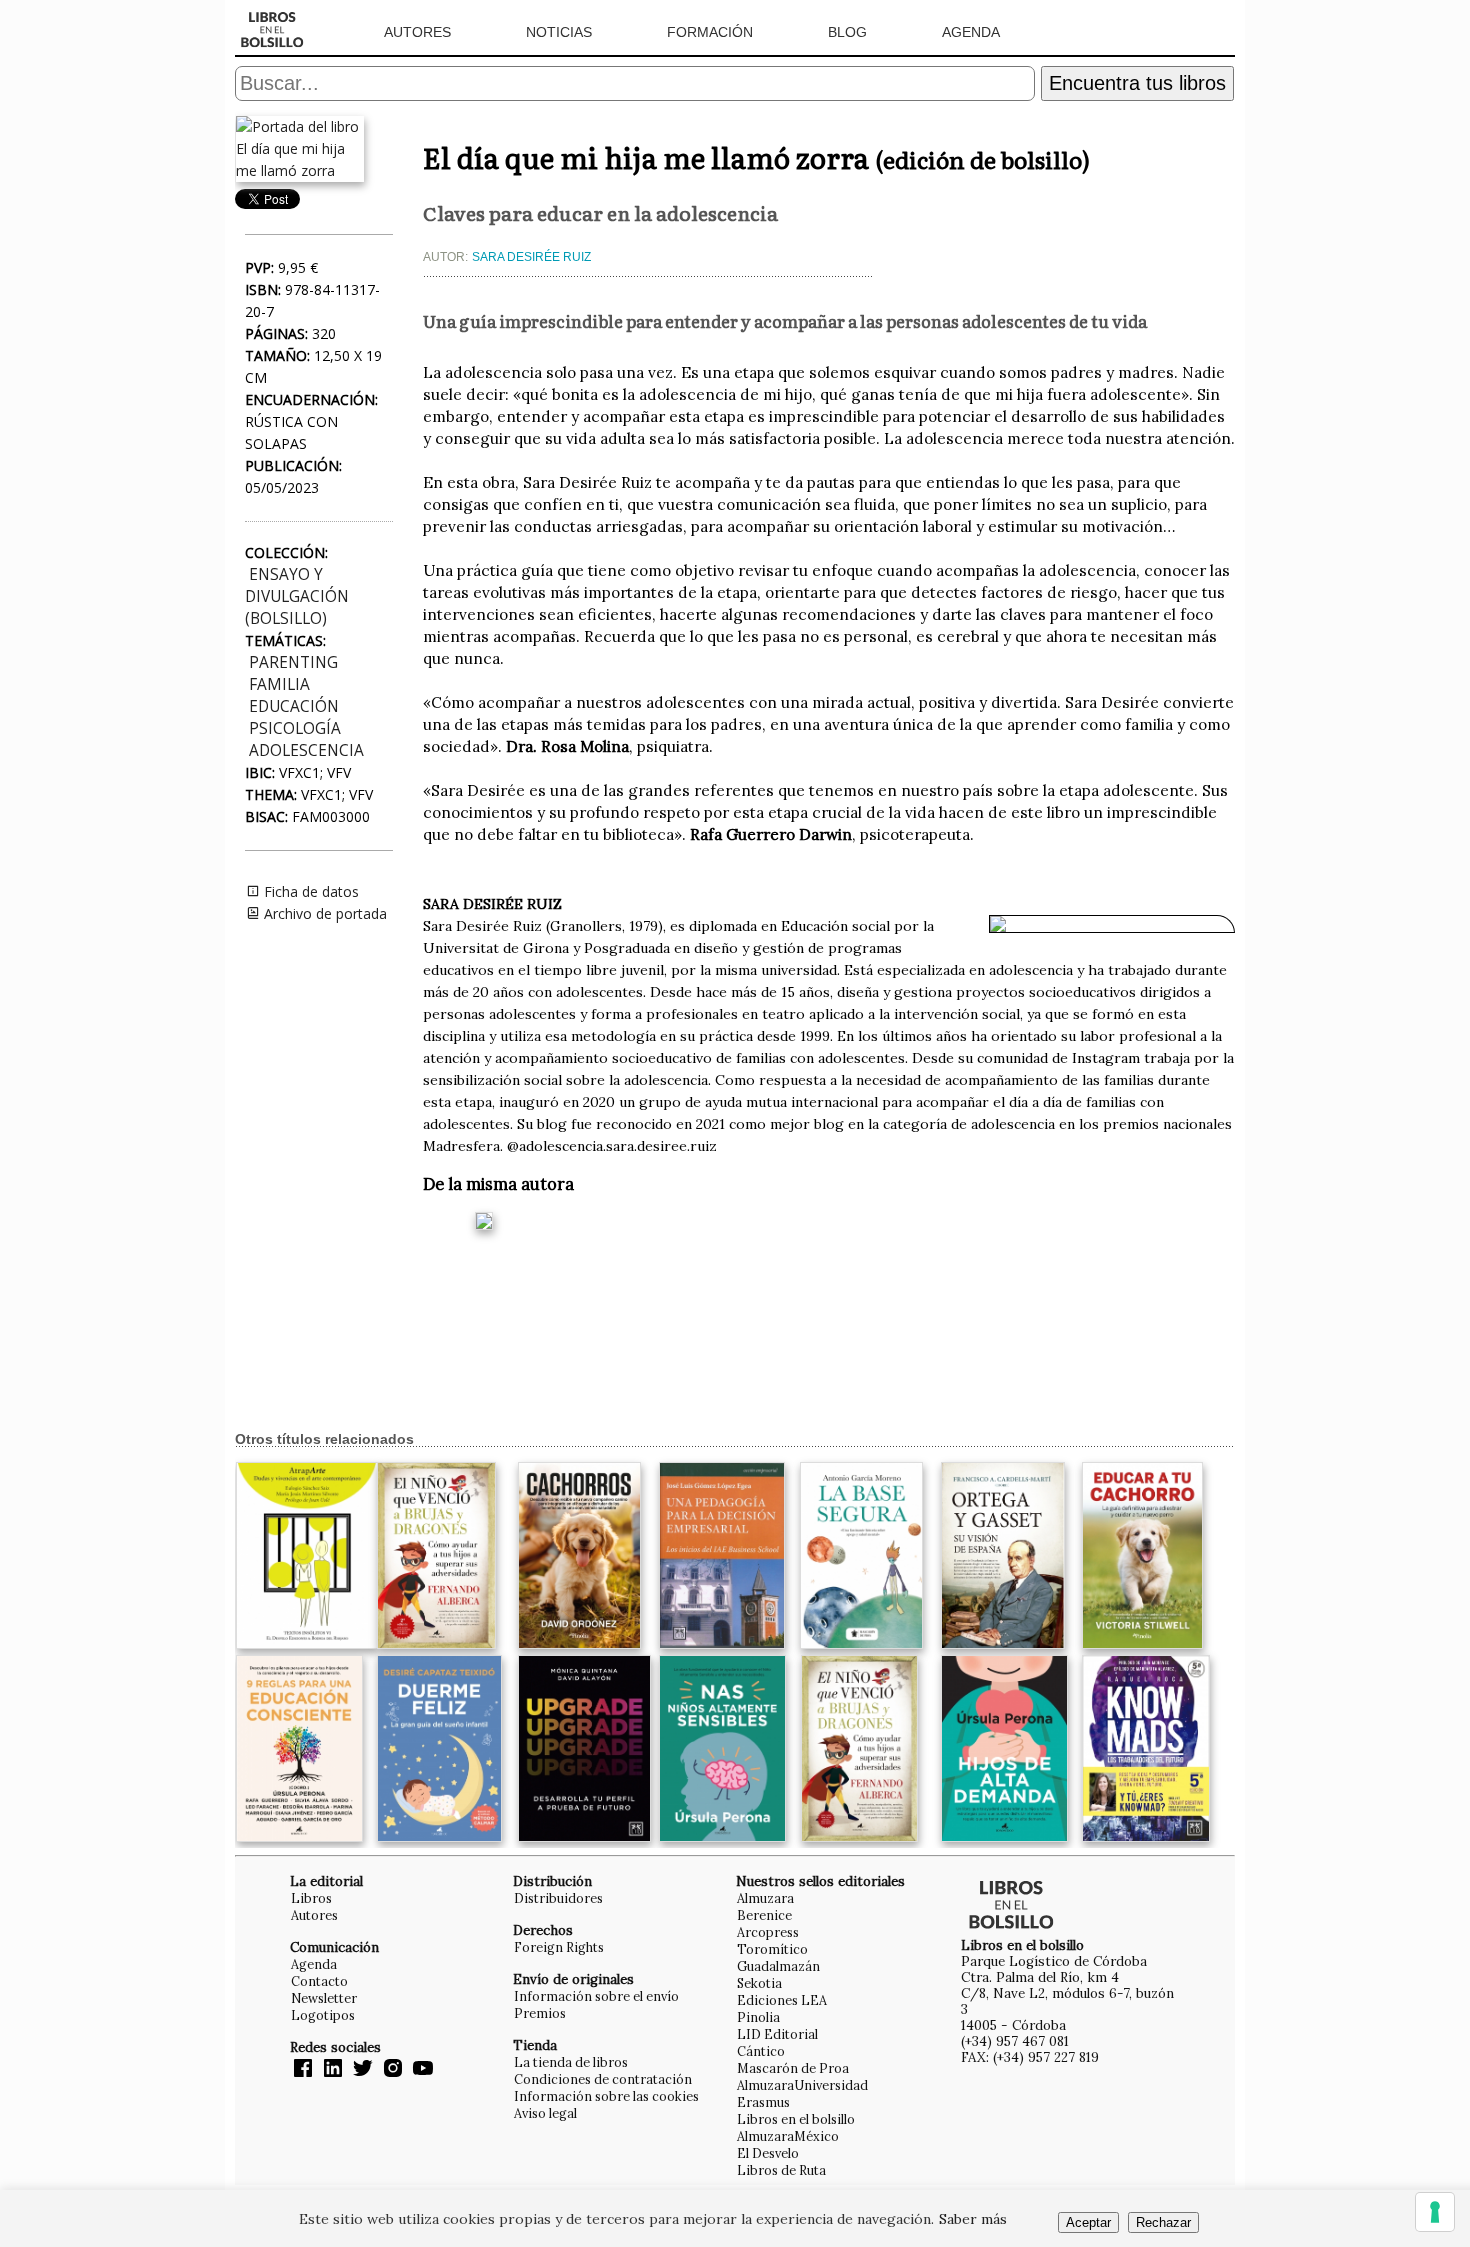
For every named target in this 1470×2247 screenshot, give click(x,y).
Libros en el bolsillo (796, 2119)
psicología (295, 728)
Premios (540, 2013)
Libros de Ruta (781, 2170)
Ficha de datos (309, 891)
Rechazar (1163, 2222)
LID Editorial (777, 2034)
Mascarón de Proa (793, 2068)
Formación (710, 32)
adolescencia (306, 750)
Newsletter (324, 1998)
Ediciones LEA (782, 2000)
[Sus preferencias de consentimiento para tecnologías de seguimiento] (1435, 2212)
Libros (311, 1898)
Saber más (973, 2219)
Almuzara (765, 1898)
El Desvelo (768, 2153)
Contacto (319, 1981)
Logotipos (323, 2015)
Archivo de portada (323, 913)
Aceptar (1088, 2222)
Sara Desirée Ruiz (531, 257)
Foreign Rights (559, 1947)
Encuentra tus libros (1137, 83)
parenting (293, 662)
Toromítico (772, 1949)
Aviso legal (545, 2113)
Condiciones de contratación (603, 2079)
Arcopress (768, 1932)
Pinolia (758, 2017)
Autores (417, 32)
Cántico (761, 2051)
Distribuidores (558, 1898)
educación (294, 706)
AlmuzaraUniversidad (802, 2085)
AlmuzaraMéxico (788, 2136)
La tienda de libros (571, 2062)
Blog (847, 32)
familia (279, 684)
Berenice (764, 1915)
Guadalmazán (778, 1966)
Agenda (971, 32)
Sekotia (759, 1983)
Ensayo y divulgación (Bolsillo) (297, 596)
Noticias (559, 32)
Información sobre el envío (596, 1996)
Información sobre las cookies (606, 2096)
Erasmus (763, 2102)
